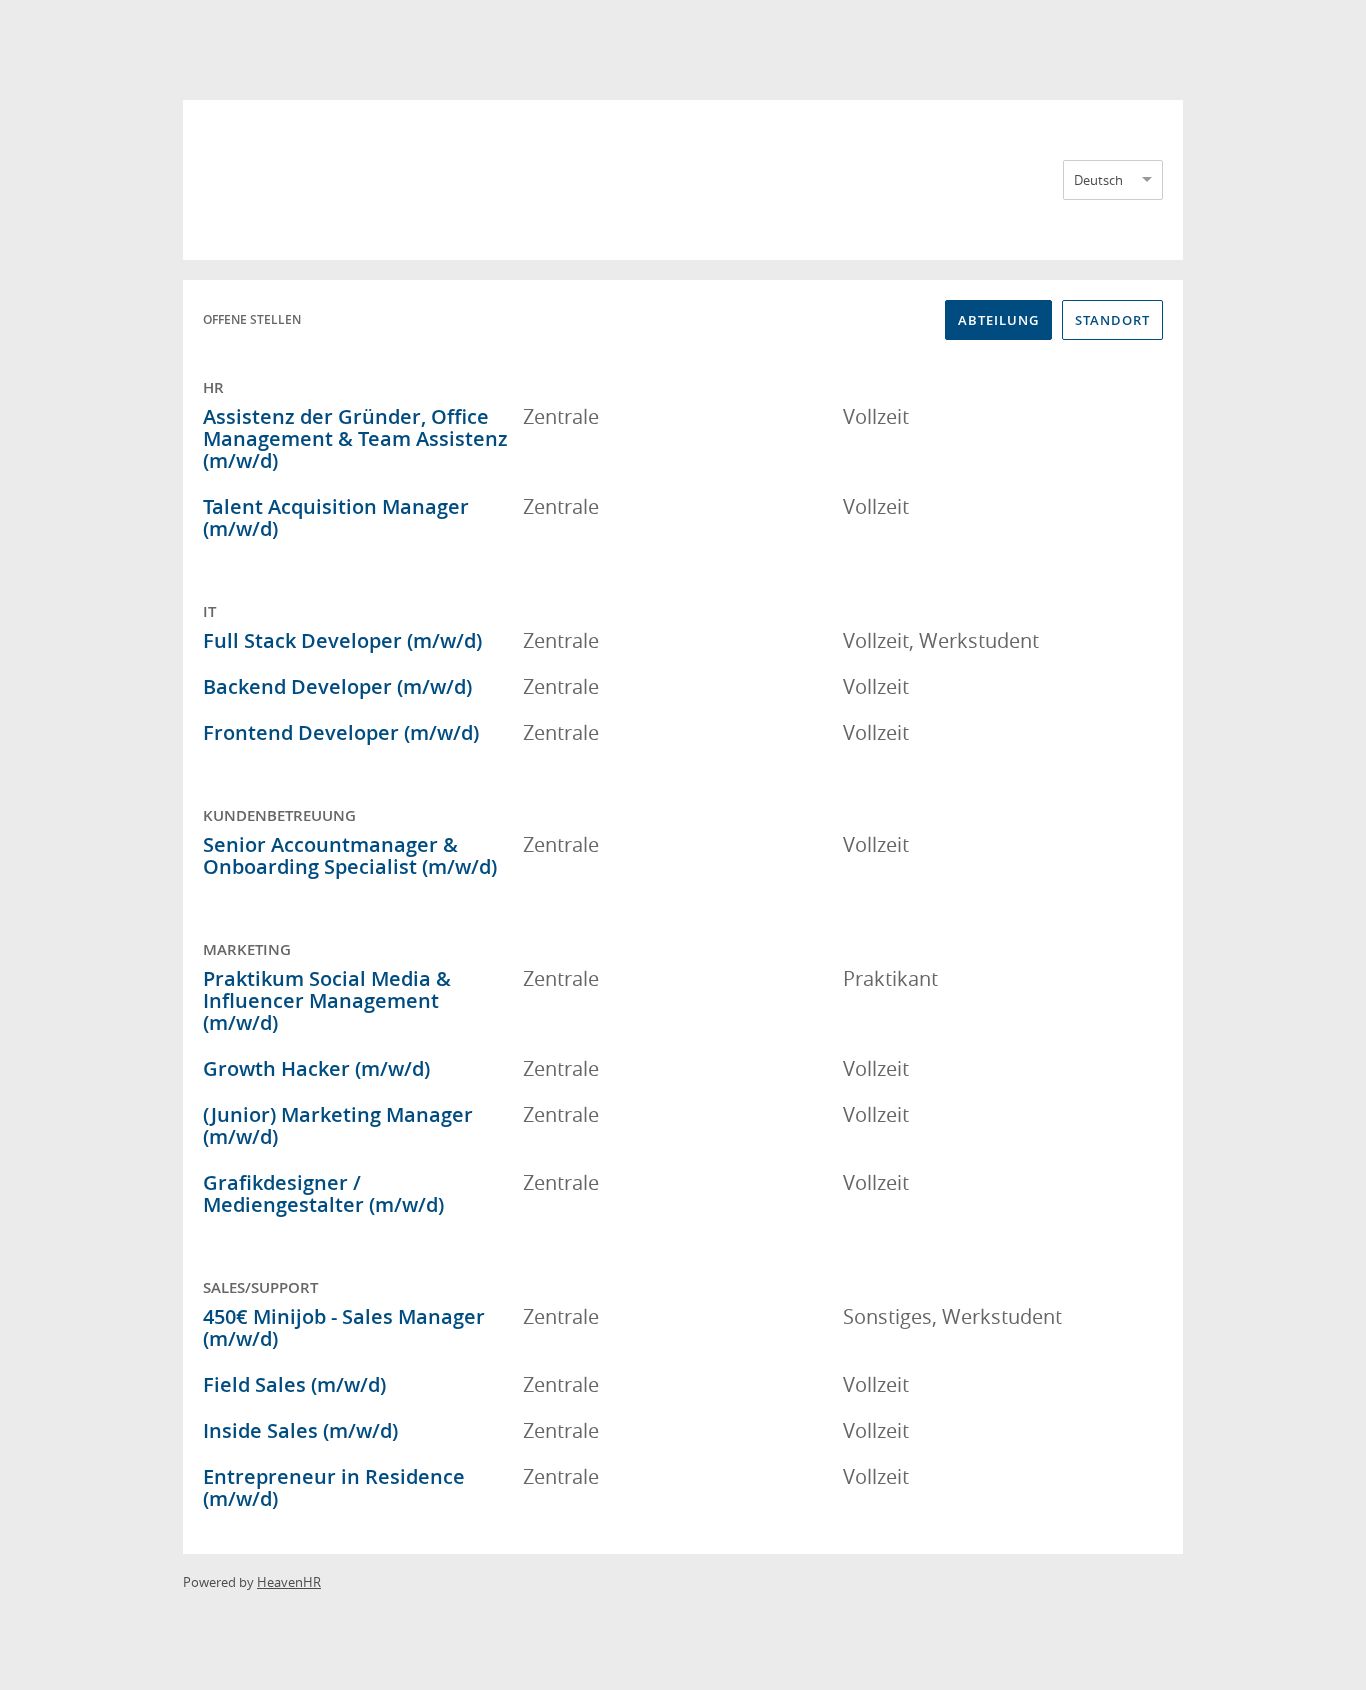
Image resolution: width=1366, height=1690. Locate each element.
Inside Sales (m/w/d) (300, 1430)
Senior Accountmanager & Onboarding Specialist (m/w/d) (350, 855)
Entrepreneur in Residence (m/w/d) (334, 1487)
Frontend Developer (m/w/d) (341, 732)
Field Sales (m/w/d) (294, 1384)
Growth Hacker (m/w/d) (316, 1068)
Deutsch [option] (1098, 180)
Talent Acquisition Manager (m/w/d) (336, 517)
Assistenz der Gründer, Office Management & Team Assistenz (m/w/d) (355, 438)
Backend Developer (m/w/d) (337, 686)
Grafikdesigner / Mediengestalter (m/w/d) (323, 1193)
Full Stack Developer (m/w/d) (342, 640)
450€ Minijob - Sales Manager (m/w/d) (344, 1327)
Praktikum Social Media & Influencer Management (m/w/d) (327, 1000)
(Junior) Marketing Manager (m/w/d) (338, 1125)
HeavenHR (289, 1582)
